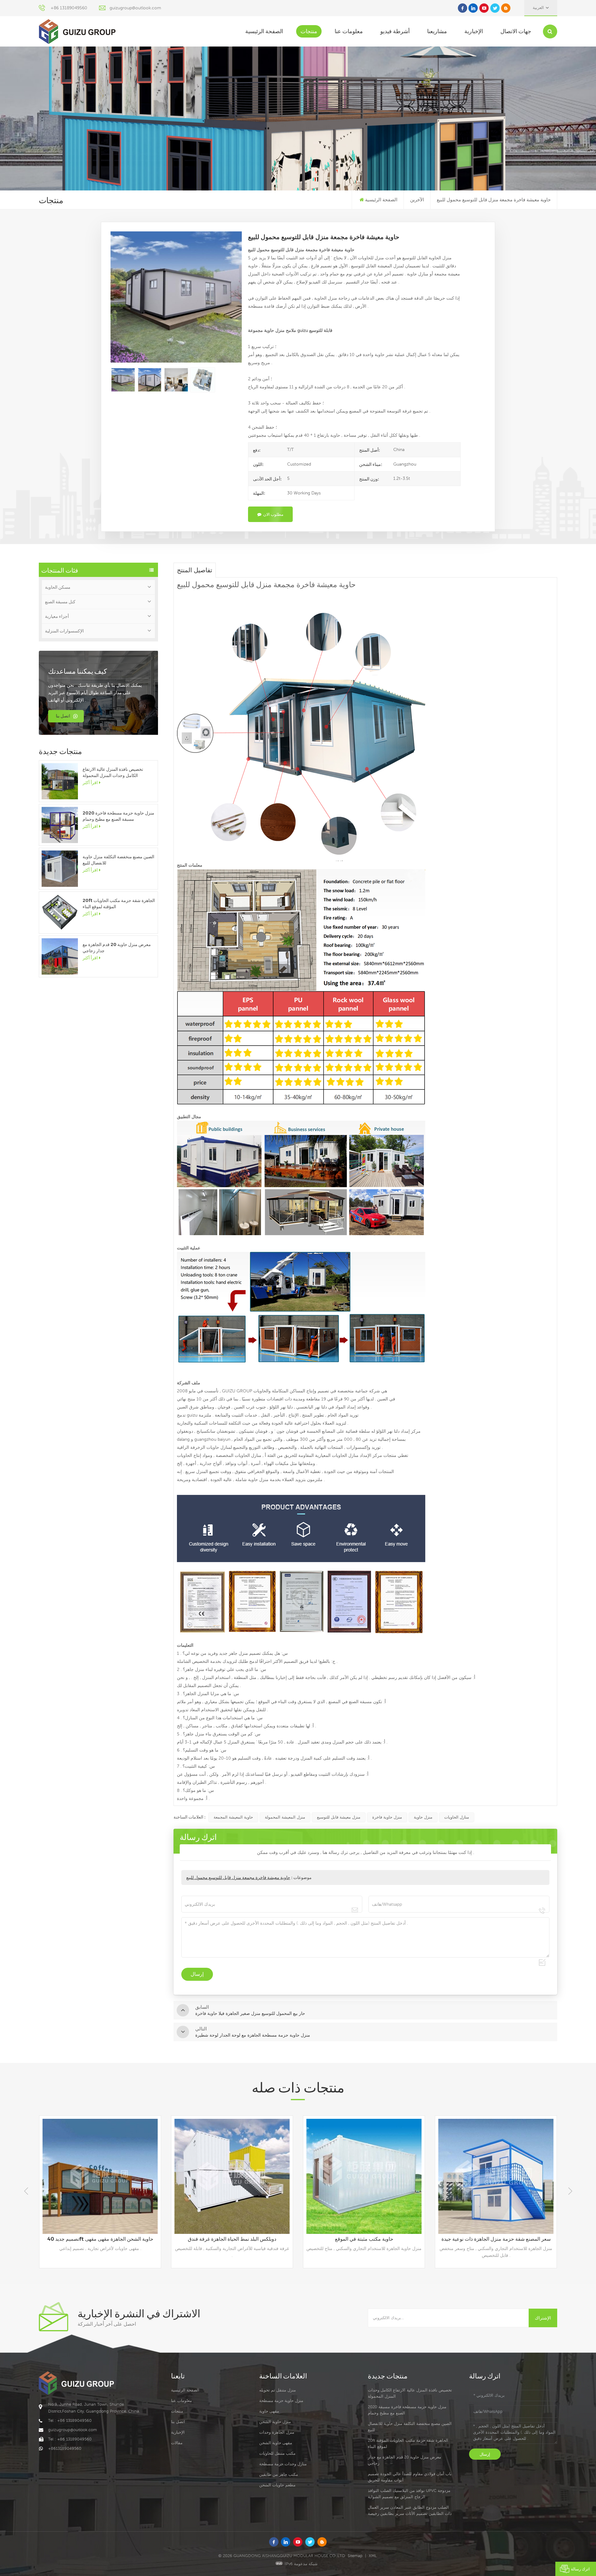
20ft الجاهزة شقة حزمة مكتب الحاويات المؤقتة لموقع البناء (119, 904)
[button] (570, 2191)
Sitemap (355, 2556)
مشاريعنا (437, 31)
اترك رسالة (580, 2569)
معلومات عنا (349, 31)
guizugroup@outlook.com (135, 8)
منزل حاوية (423, 1817)
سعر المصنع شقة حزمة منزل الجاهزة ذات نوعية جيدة (232, 2239)
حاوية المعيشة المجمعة (233, 1817)
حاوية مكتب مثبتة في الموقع (100, 2239)
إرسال (485, 2454)
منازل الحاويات (457, 1817)
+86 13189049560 (69, 8)
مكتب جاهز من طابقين (279, 2474)
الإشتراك (543, 2318)
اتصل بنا (63, 716)
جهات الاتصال (516, 31)
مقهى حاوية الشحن (276, 2443)
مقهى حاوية (269, 2411)
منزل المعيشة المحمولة (285, 1817)
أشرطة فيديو (395, 31)
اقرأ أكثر (90, 783)
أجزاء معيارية (57, 616)
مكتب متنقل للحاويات (277, 2453)
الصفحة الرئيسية (264, 31)
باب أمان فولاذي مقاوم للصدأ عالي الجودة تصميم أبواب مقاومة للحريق (410, 2477)
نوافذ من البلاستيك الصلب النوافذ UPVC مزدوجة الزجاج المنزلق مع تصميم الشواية (409, 2494)
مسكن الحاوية (58, 587)
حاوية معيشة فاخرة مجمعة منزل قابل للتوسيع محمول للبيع (238, 1877)
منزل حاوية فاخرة (387, 1817)
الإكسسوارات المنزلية (64, 631)
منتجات (309, 31)
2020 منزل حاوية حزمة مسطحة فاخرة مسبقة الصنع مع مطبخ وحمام (118, 816)
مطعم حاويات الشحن (277, 2485)
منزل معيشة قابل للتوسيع (339, 1817)
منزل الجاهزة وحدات (277, 2432)
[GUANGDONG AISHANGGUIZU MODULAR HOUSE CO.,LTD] (77, 31)
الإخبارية (474, 31)
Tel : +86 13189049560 (70, 2420)
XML (373, 2556)
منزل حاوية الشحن (275, 2422)
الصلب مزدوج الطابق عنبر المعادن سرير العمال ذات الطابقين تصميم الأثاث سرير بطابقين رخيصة (410, 2510)
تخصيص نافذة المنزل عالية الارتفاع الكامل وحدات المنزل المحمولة (113, 772)
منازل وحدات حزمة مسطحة (283, 2464)
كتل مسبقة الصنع (60, 602)
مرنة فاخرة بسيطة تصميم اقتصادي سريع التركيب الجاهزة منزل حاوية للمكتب (497, 2239)
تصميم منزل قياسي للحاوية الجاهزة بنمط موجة (364, 2239)
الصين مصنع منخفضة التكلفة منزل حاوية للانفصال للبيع (118, 860)
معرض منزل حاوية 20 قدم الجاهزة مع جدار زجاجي (117, 948)
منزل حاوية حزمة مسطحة (281, 2401)
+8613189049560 (65, 2448)
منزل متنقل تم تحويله (278, 2390)
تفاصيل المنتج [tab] (195, 570)
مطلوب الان (273, 514)
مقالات (177, 2443)
